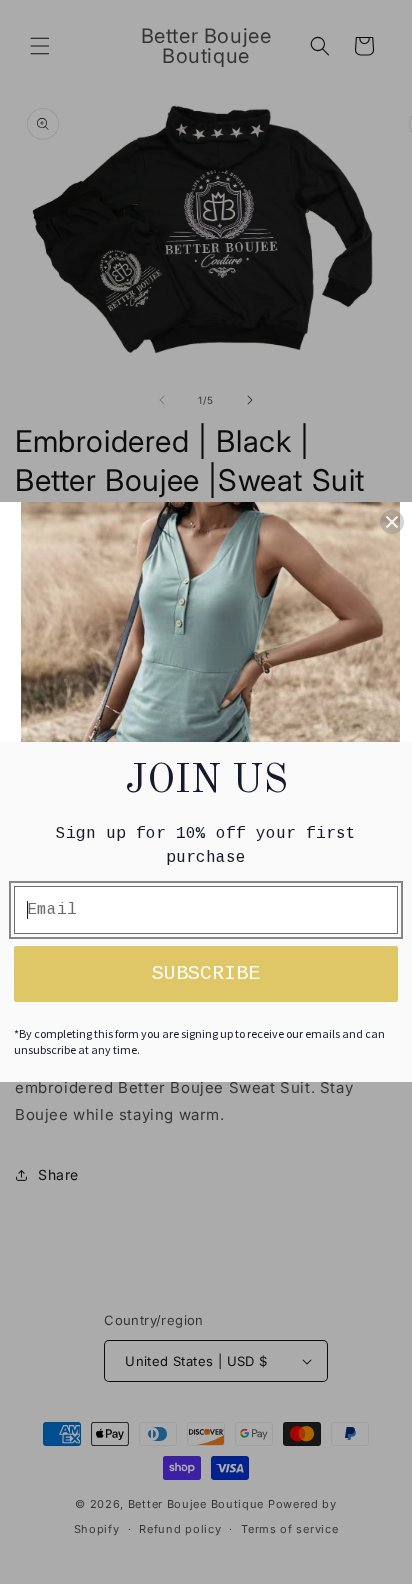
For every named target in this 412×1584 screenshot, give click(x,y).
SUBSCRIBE (206, 973)
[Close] (392, 522)
